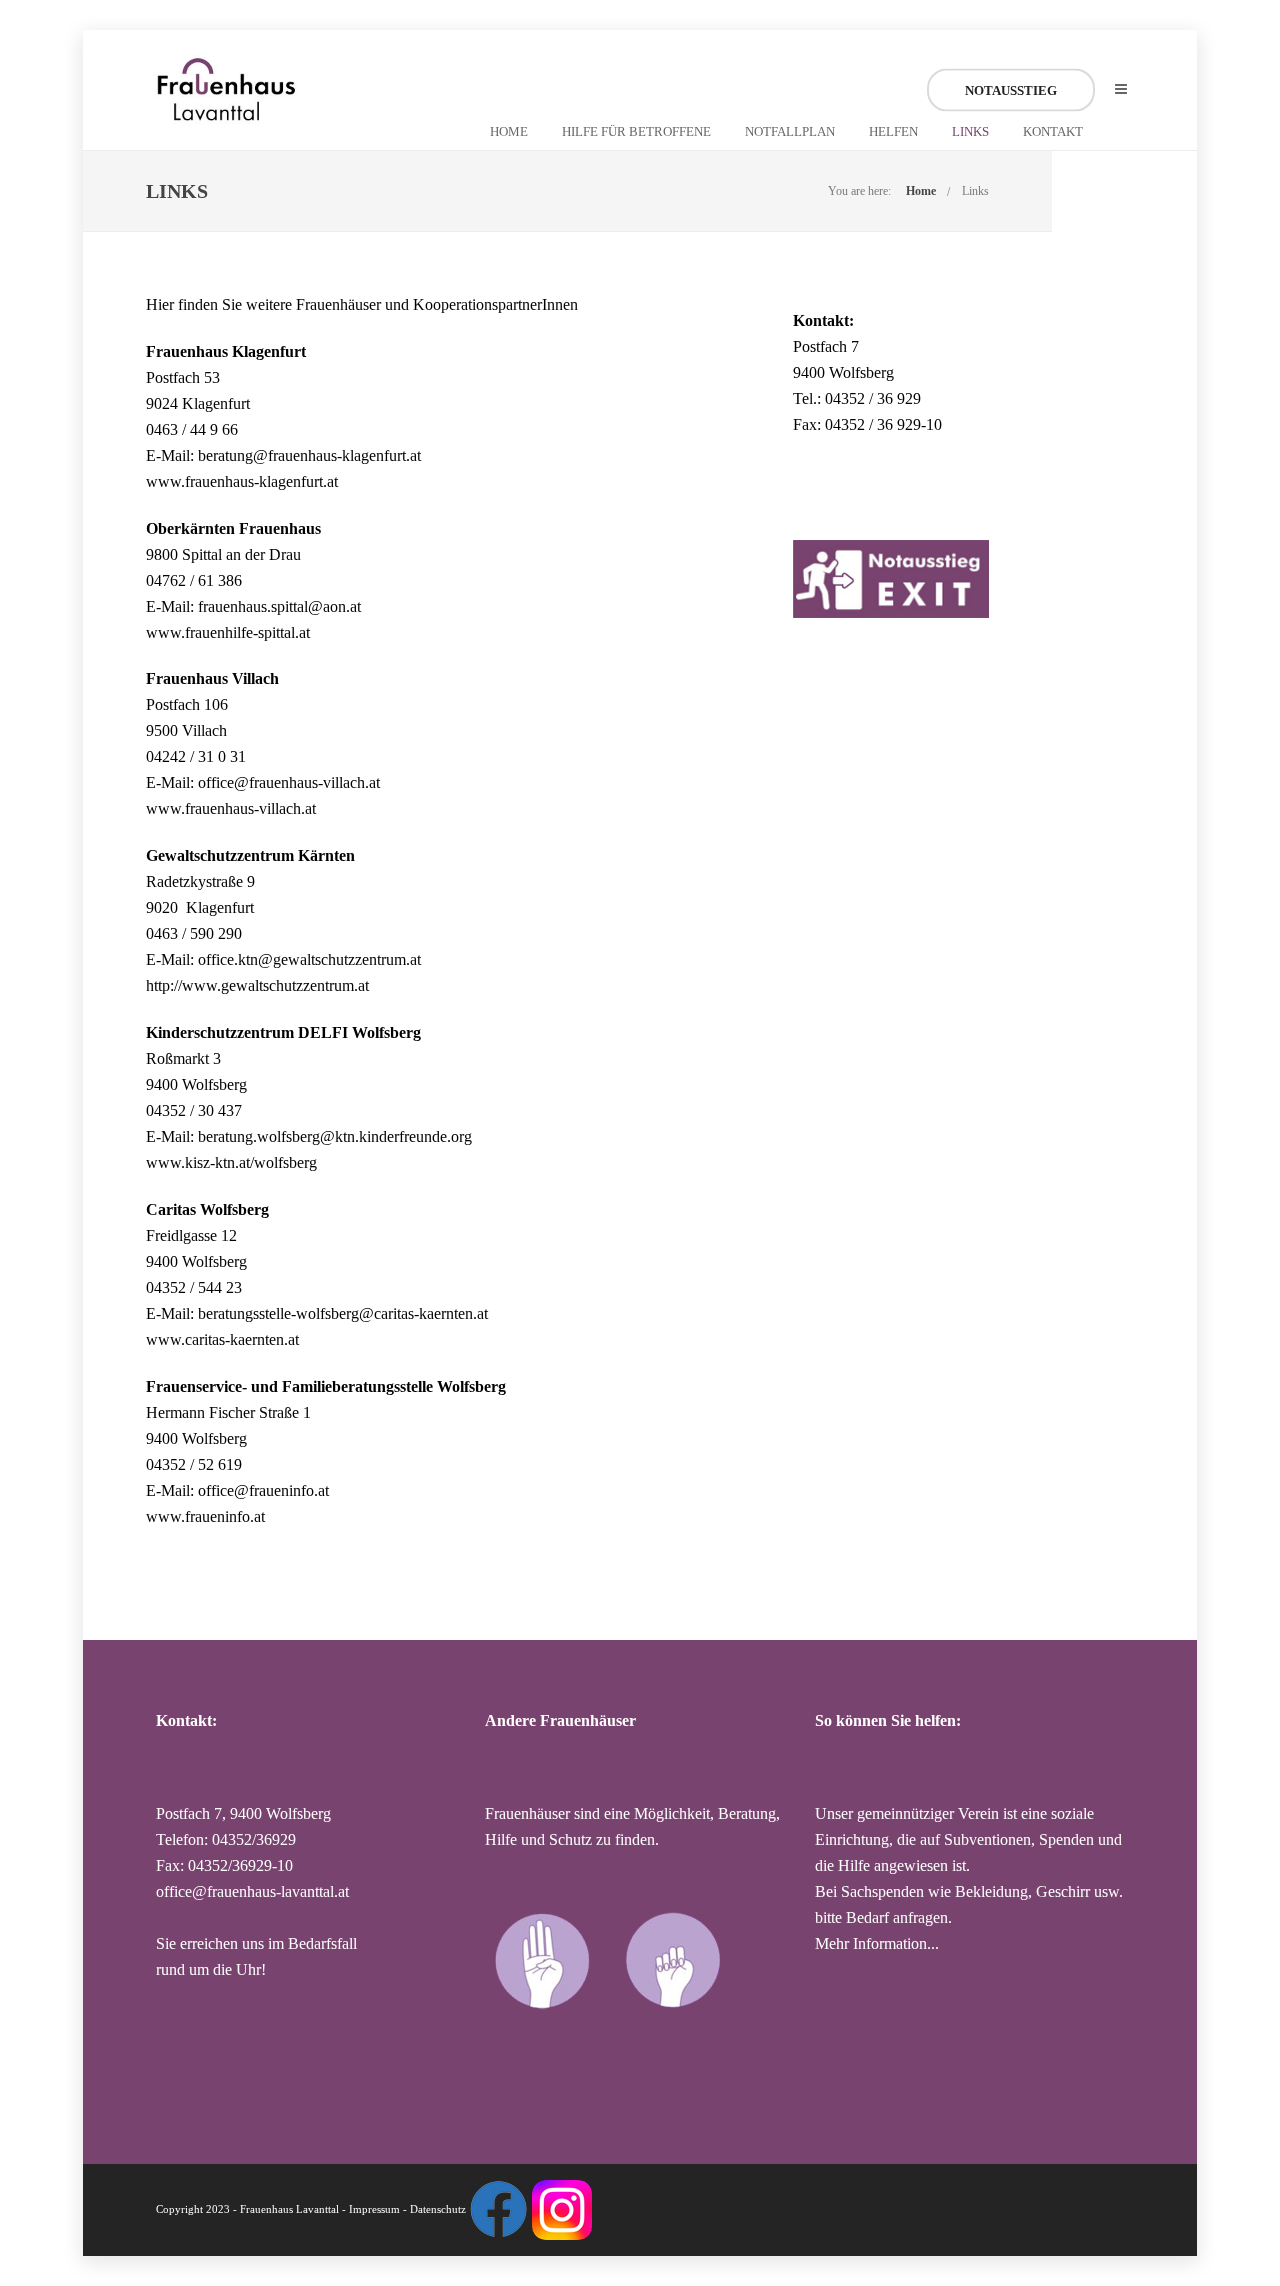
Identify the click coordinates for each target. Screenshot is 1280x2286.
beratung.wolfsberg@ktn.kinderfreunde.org (333, 1136)
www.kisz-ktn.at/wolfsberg (231, 1162)
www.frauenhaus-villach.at (231, 808)
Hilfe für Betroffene (636, 131)
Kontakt (1053, 131)
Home (509, 131)
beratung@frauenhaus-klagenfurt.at (309, 455)
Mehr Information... (877, 1943)
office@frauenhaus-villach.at (289, 782)
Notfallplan (790, 131)
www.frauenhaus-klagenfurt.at (242, 481)
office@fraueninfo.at (263, 1490)
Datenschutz (438, 2209)
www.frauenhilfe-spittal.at (228, 632)
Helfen (893, 131)
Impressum (374, 2209)
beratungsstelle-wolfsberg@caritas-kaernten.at (343, 1313)
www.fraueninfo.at (205, 1516)
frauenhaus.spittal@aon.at (279, 606)
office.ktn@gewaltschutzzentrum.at (309, 959)
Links (970, 131)
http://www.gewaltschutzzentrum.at (257, 985)
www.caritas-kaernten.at (222, 1339)
